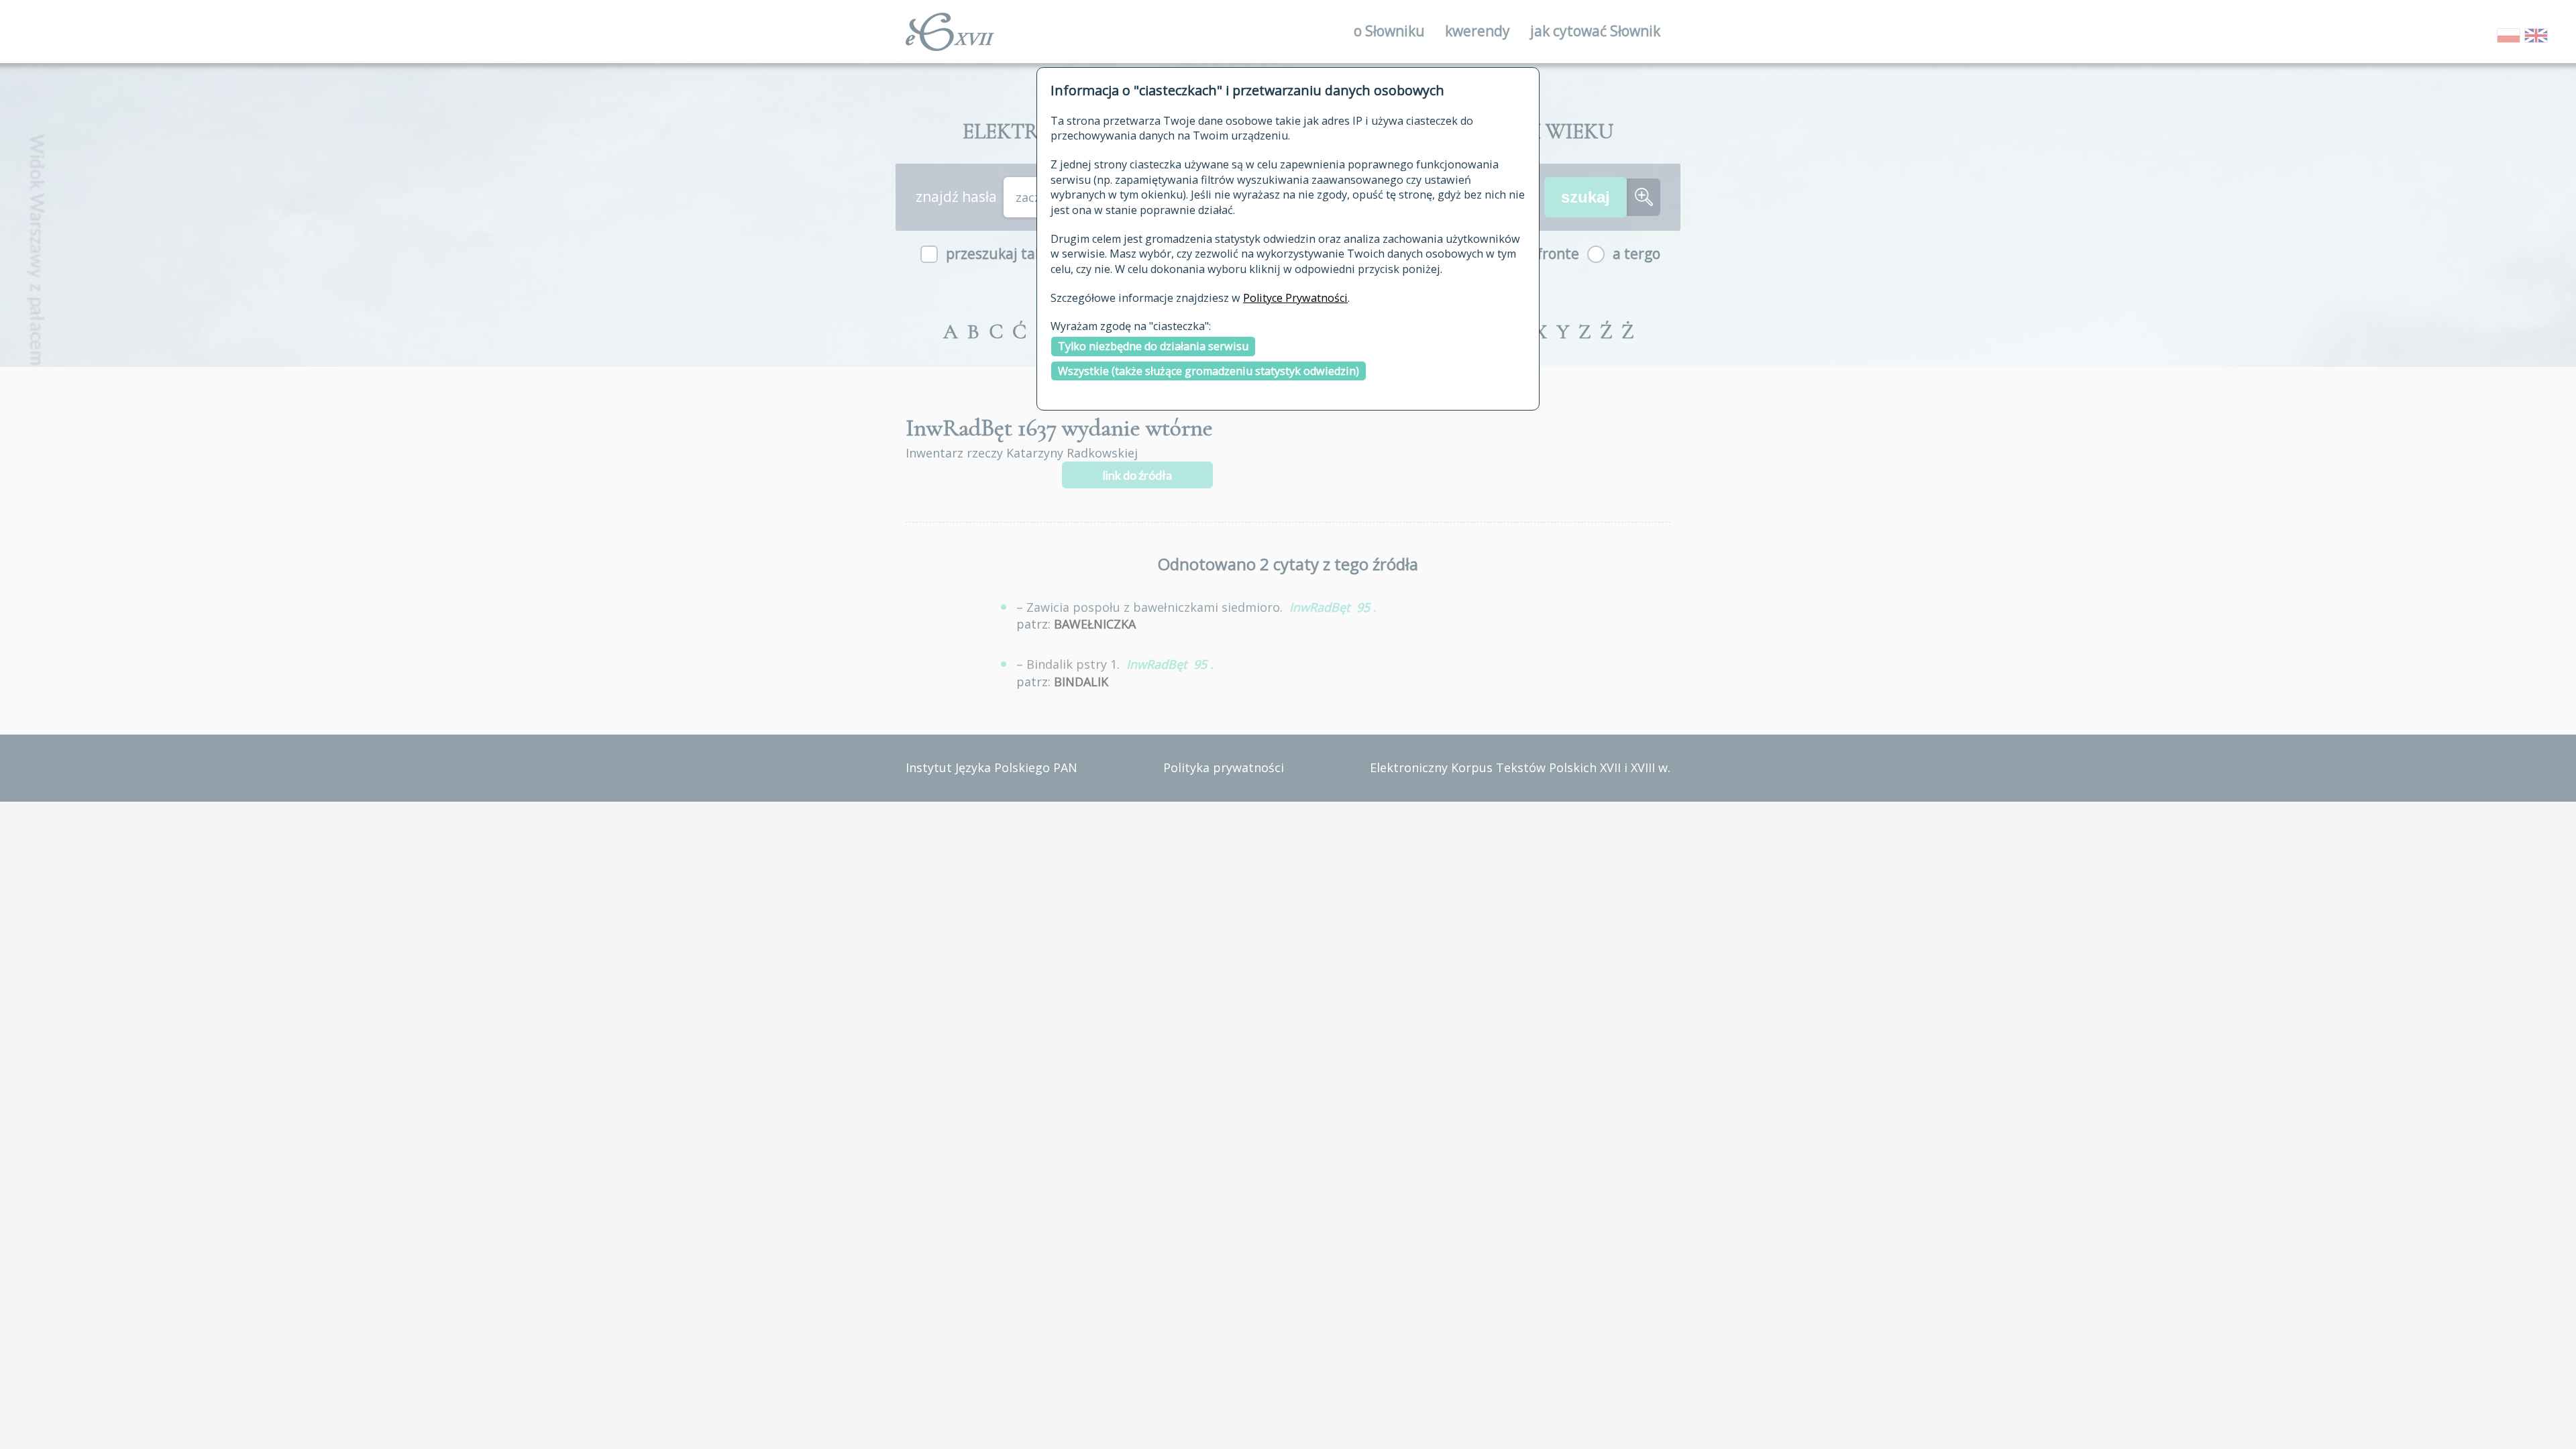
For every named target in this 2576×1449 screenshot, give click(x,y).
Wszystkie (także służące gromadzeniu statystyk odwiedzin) (1209, 371)
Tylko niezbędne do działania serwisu (1153, 346)
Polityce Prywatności (1295, 298)
